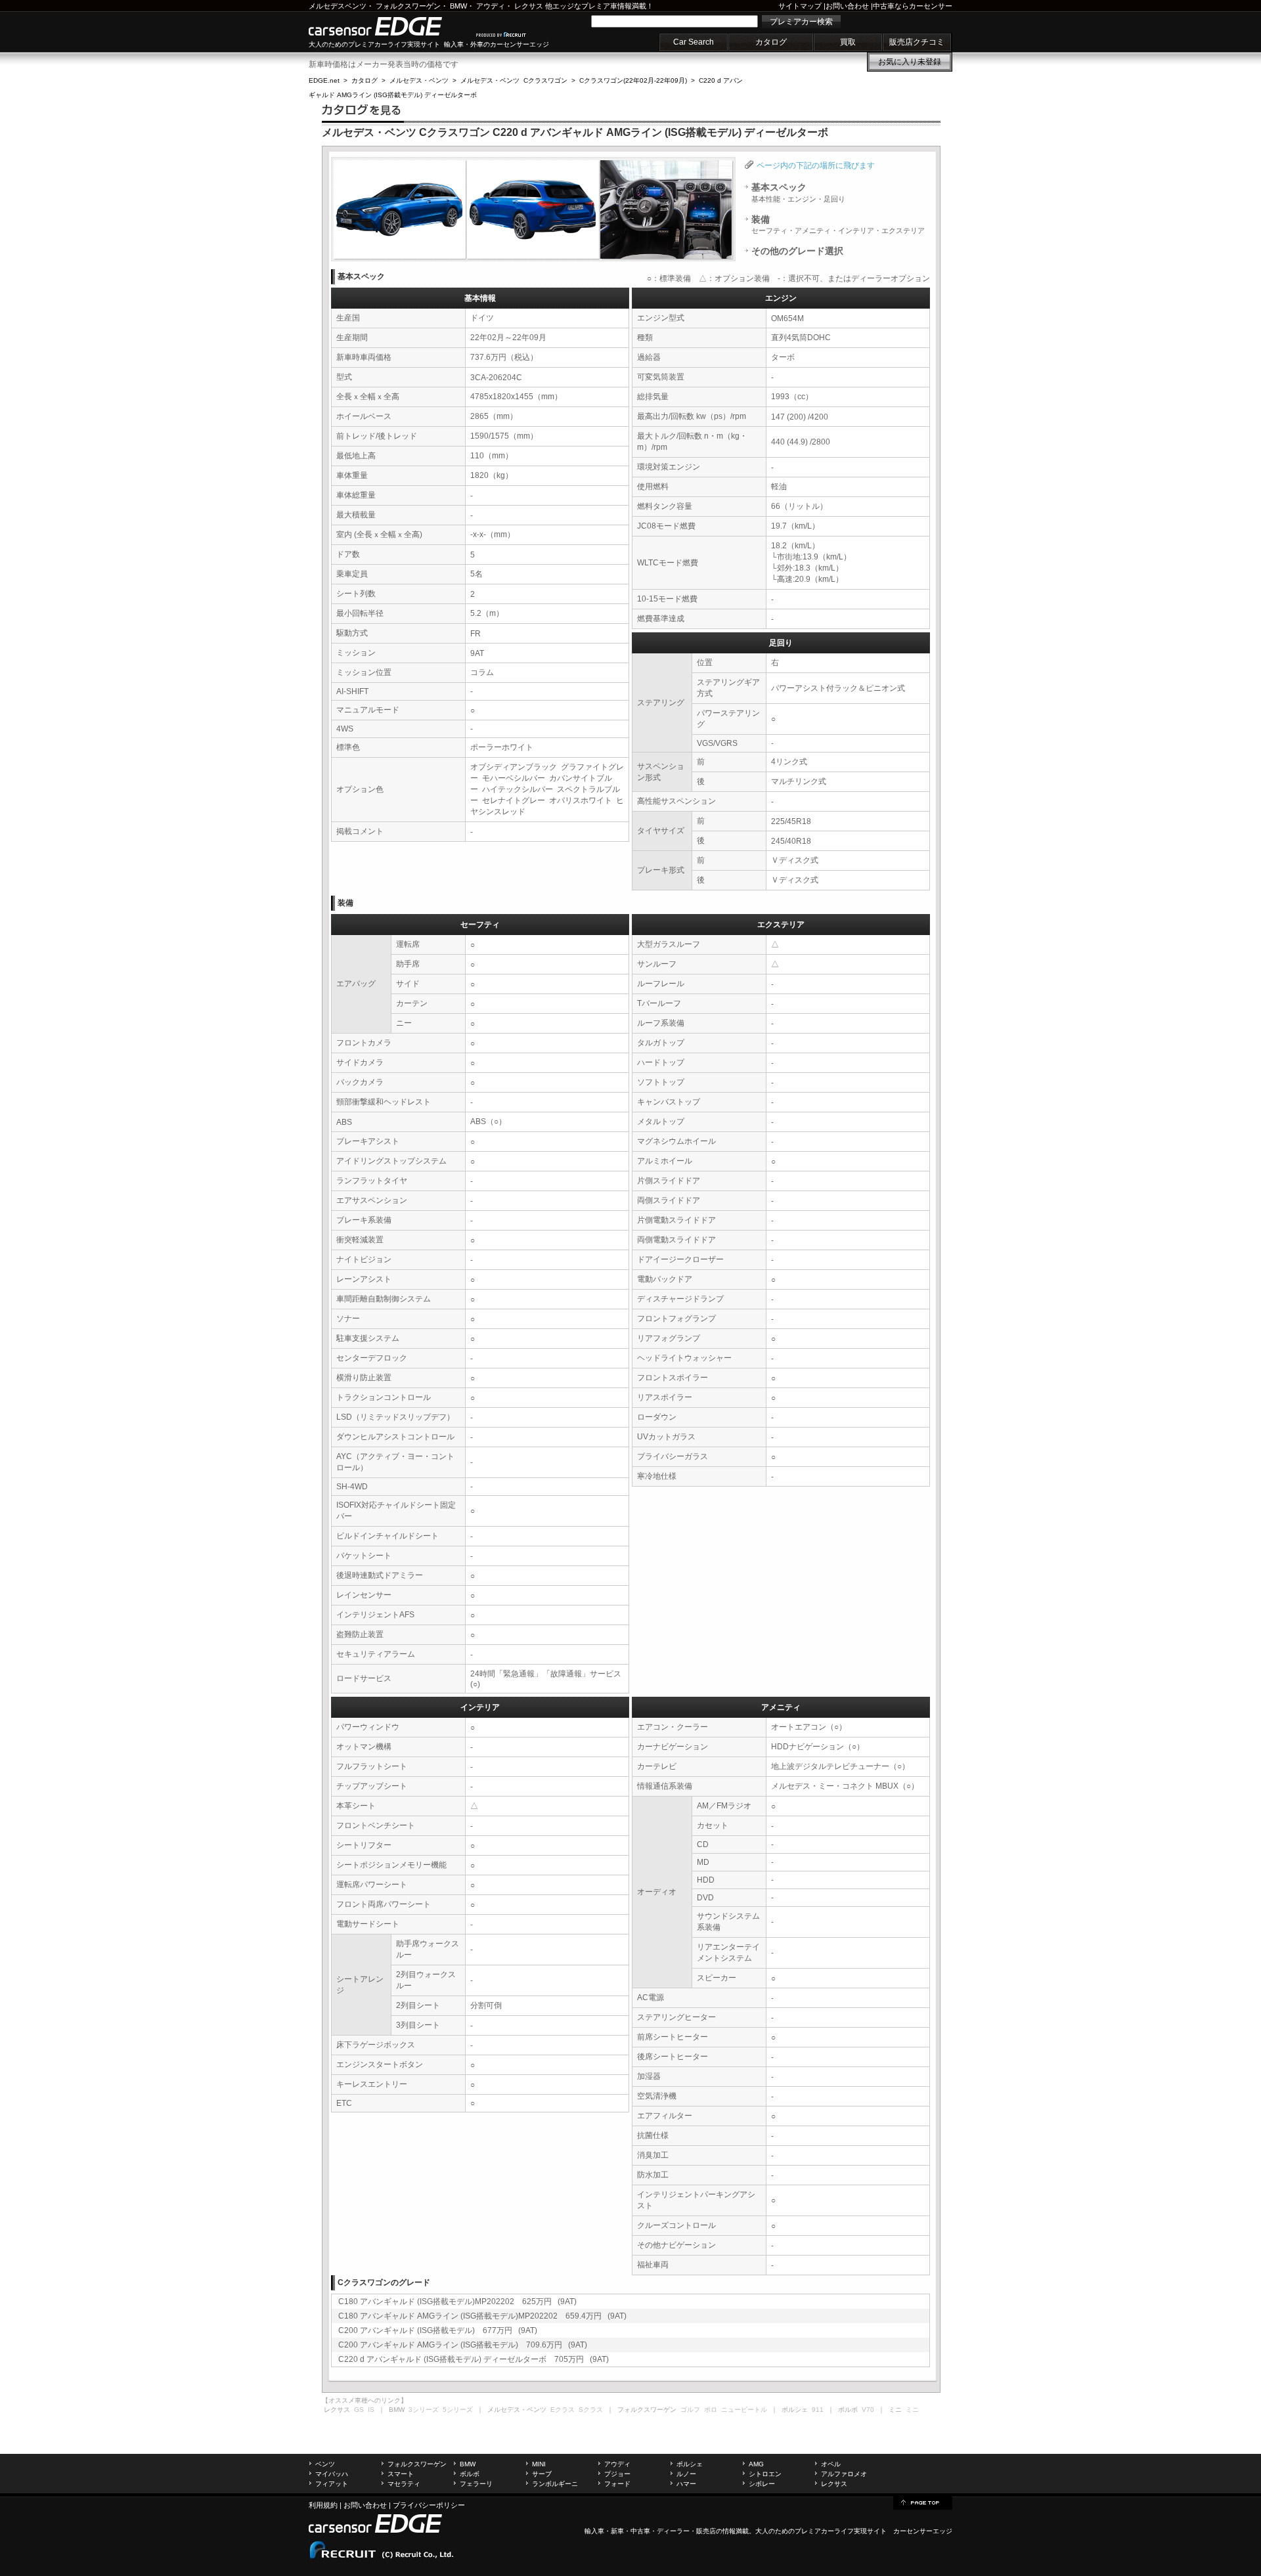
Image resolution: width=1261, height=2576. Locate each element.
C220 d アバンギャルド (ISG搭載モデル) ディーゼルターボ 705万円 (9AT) (474, 2359)
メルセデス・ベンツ (419, 80)
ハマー (686, 2484)
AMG (756, 2464)
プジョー (617, 2474)
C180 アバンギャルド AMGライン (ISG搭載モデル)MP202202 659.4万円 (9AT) (482, 2316)
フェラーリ (476, 2484)
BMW (458, 6)
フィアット (332, 2484)
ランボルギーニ (555, 2484)
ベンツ (325, 2464)
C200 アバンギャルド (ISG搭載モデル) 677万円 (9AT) (438, 2330)
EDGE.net (324, 80)
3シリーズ (424, 2410)
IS (371, 2410)
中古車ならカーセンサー (913, 6)
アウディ (491, 6)
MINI (539, 2464)
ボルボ (470, 2474)
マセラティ (404, 2484)
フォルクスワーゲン (408, 6)
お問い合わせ (847, 6)
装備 (838, 225)
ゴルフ (690, 2410)
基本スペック (798, 192)
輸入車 (594, 2531)
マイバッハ (332, 2474)
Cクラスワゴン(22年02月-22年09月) (633, 80)
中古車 (640, 2531)
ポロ (711, 2410)
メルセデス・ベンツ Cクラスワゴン (514, 80)
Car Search (694, 42)
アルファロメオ (844, 2474)
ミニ (912, 2410)
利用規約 (323, 2505)
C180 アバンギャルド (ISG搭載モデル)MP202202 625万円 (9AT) (457, 2302)
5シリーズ (458, 2410)
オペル (831, 2464)
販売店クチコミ (917, 42)
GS (359, 2410)
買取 (848, 42)
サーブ (542, 2474)
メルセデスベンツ (338, 6)
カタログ (771, 42)
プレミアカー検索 (801, 22)
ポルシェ (690, 2464)
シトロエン (765, 2474)
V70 (868, 2410)
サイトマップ (800, 6)
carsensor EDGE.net (389, 26)
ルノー (686, 2474)
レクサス (529, 6)
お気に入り (910, 62)
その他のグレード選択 (797, 251)
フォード (617, 2484)
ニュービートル (744, 2410)
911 (818, 2410)
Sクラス (591, 2410)
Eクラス (563, 2410)
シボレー (762, 2484)
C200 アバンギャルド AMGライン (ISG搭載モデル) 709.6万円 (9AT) (463, 2345)
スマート (401, 2474)
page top (923, 2502)
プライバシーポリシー (429, 2505)
